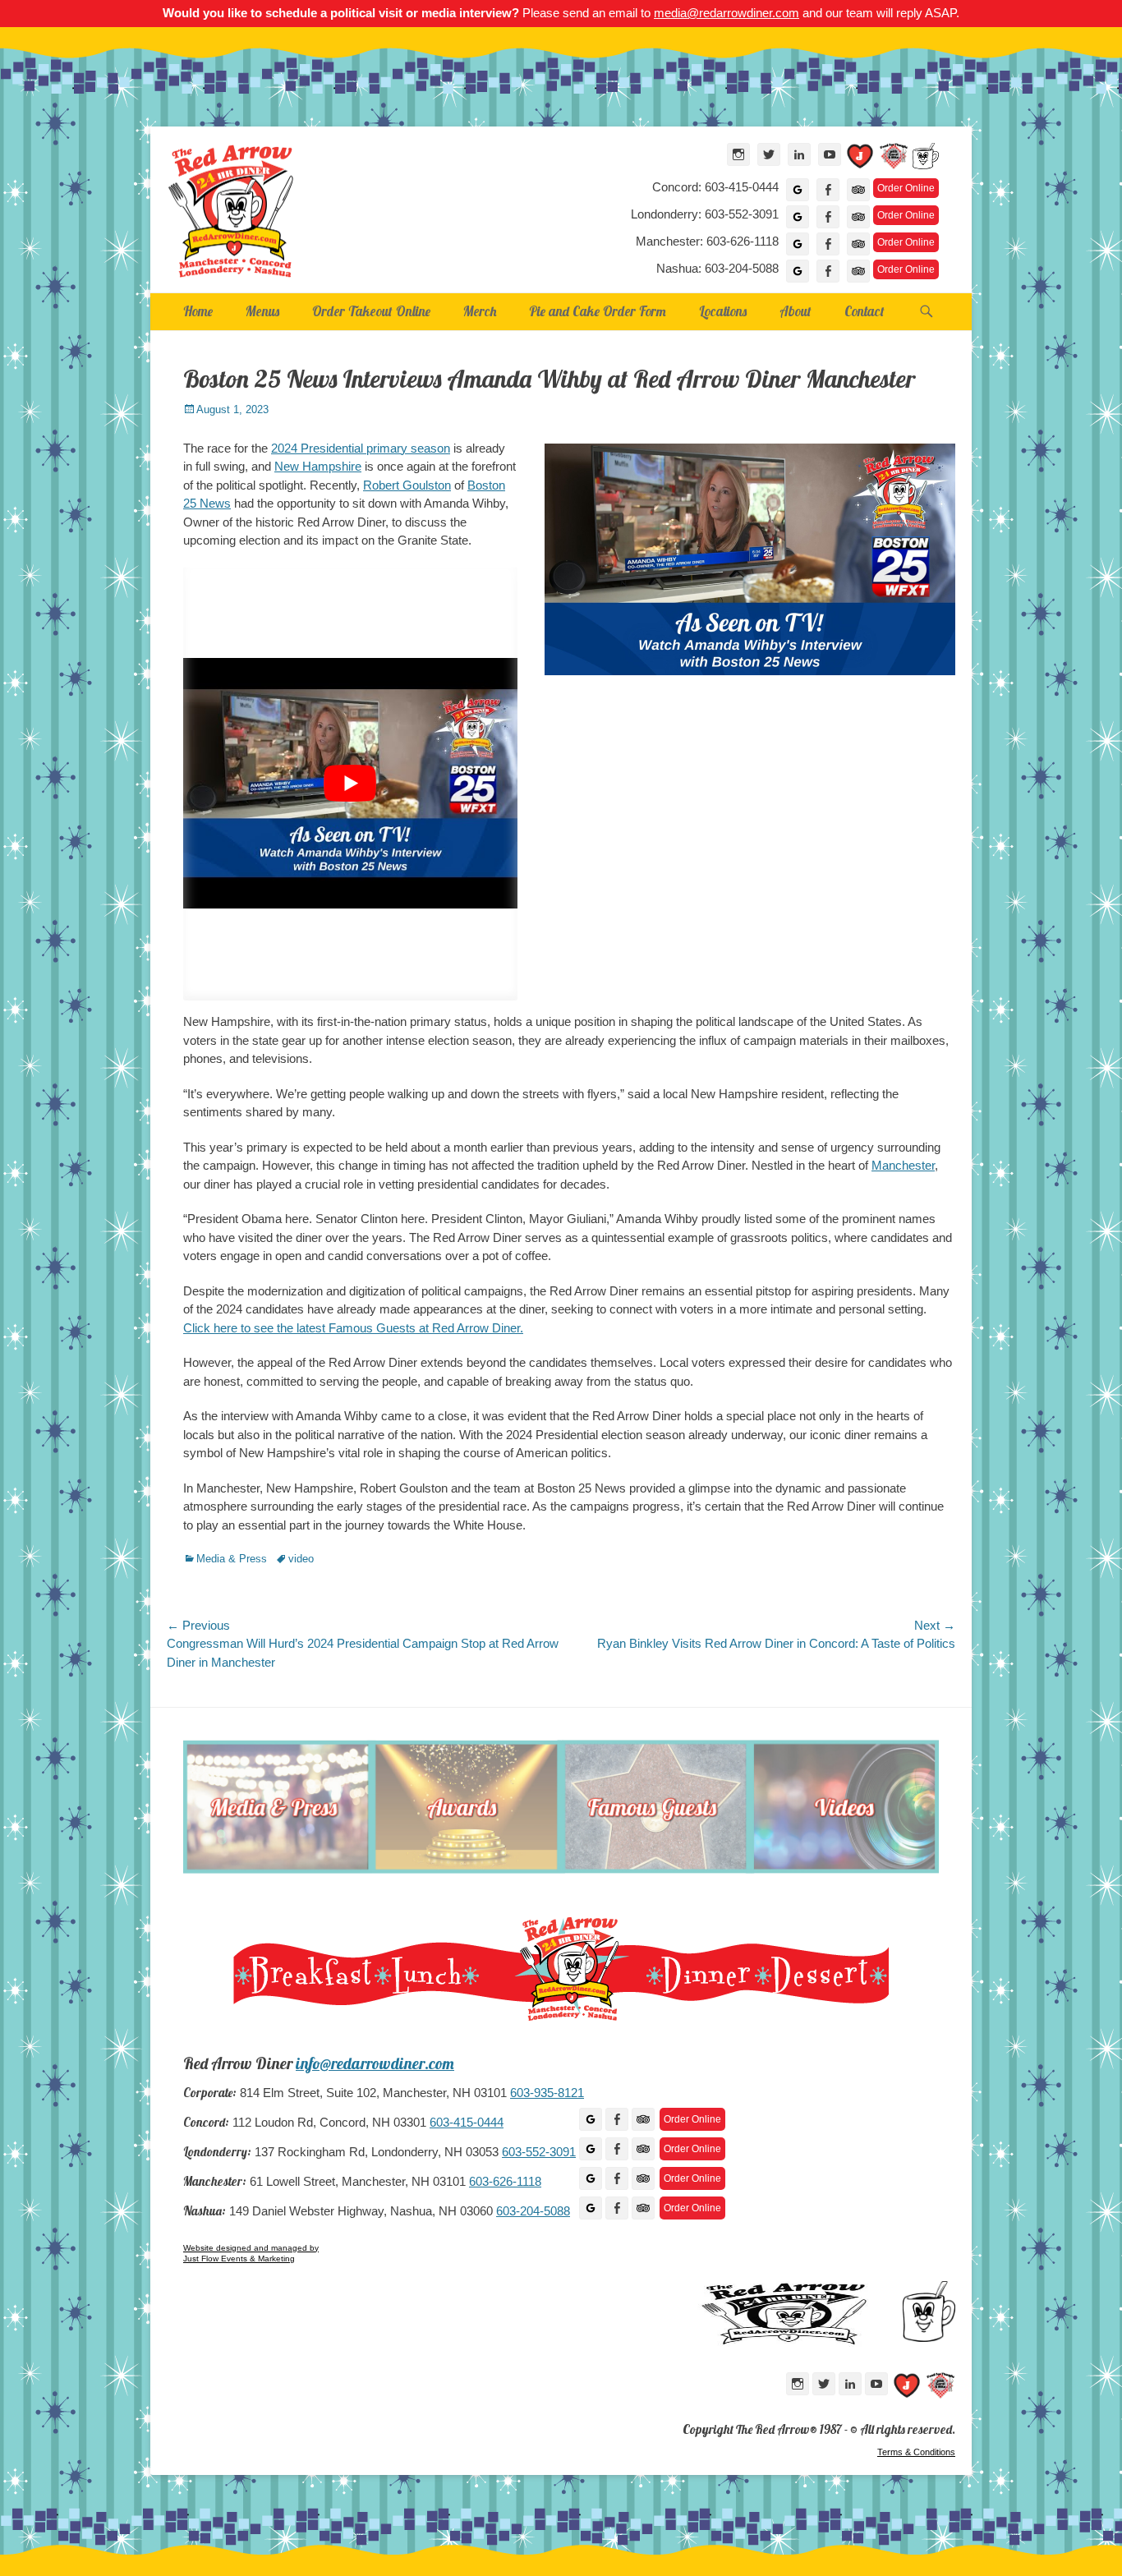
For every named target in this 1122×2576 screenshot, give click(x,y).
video (301, 1559)
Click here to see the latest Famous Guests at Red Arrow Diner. (353, 1328)
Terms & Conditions (916, 2452)
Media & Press (232, 1559)
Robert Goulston (407, 485)
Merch (480, 311)
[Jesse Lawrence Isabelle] (860, 159)
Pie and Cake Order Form (598, 311)
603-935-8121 (547, 2093)
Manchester (903, 1165)
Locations (723, 311)
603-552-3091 (539, 2152)
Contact (864, 311)
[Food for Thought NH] (894, 159)
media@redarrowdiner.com (727, 13)
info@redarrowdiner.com (375, 2063)
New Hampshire (318, 466)
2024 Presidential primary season (361, 448)
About (796, 311)
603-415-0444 (467, 2123)
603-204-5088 (533, 2211)
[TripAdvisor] (858, 190)
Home (198, 311)
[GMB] (591, 2119)
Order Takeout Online (371, 311)
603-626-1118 (505, 2182)
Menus (262, 311)
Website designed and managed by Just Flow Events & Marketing (251, 2254)
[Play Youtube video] (350, 784)
